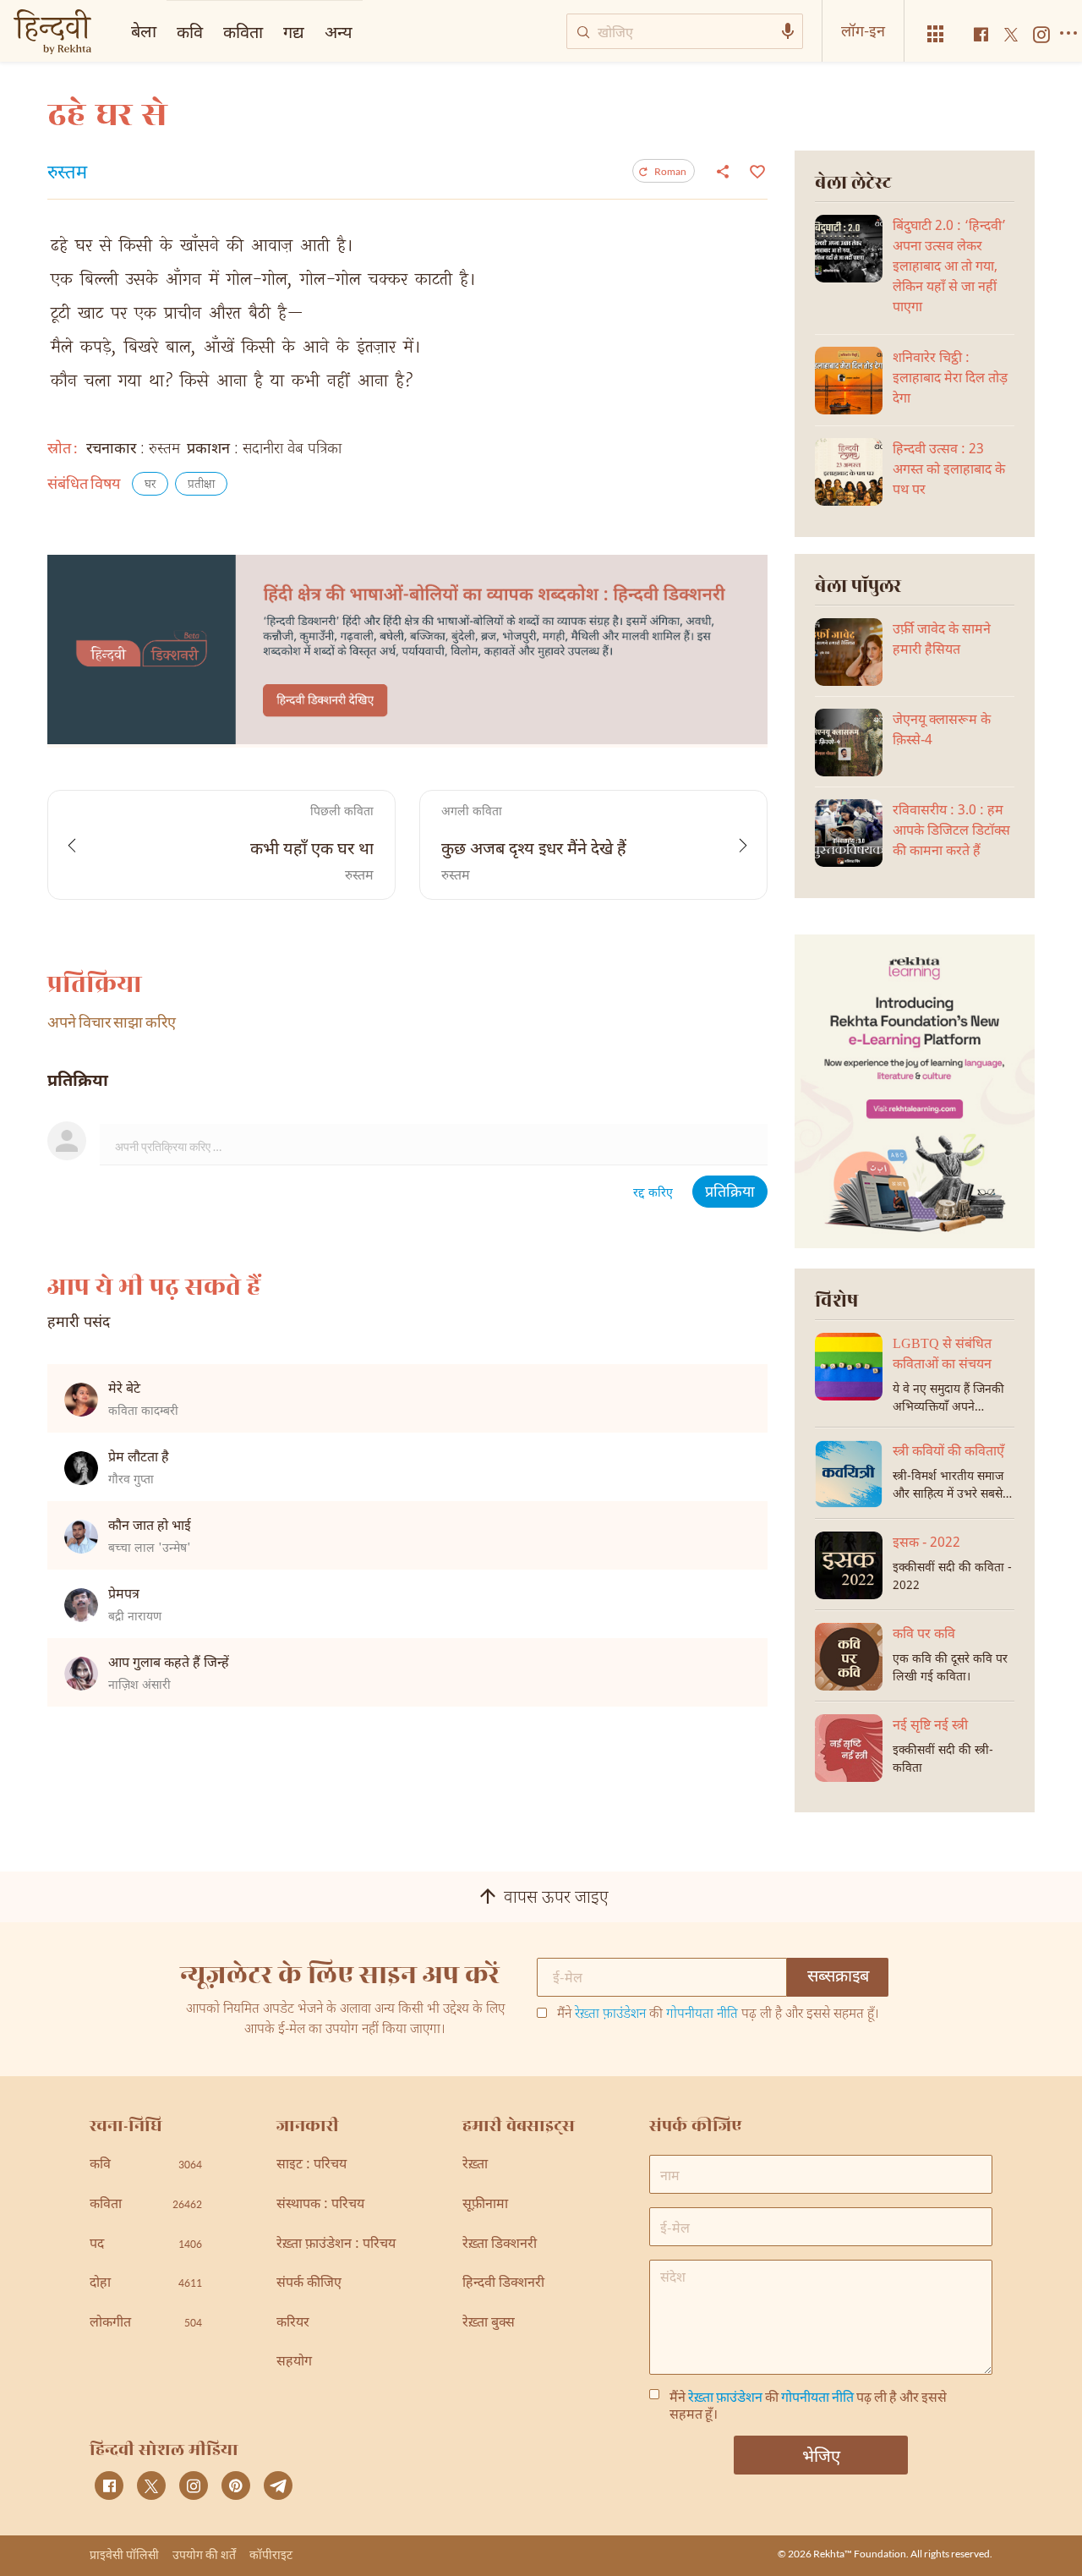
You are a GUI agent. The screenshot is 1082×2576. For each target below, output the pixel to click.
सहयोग (294, 2362)
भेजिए (821, 2455)
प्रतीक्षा (201, 485)
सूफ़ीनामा (485, 2205)
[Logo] (52, 33)
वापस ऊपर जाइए (556, 1899)
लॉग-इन (863, 30)
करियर (293, 2324)
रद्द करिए (653, 1194)
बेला (144, 30)
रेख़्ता (475, 2165)
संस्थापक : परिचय (320, 2205)
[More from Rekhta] (936, 34)
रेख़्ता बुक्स (489, 2324)
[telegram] (278, 2486)
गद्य (294, 31)
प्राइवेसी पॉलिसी (124, 2554)
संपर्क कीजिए (309, 2284)
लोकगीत (146, 2324)
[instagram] (194, 2486)
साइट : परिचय (311, 2165)
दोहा (146, 2284)
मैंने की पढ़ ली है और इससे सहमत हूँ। (718, 2015)
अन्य (339, 31)
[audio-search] (788, 31)
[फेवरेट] (755, 170)
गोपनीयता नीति (702, 2015)
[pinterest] (236, 2486)
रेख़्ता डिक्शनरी (500, 2245)
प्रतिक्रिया (730, 1193)
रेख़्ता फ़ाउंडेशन (610, 2015)
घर (150, 485)
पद (146, 2245)
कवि (190, 31)
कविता (243, 31)
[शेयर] (723, 171)
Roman (670, 171)
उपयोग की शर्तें (204, 2554)
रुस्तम (67, 174)
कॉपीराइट (271, 2554)
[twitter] (151, 2486)
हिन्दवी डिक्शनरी (503, 2284)
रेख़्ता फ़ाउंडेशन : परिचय (336, 2245)
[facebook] (109, 2486)
